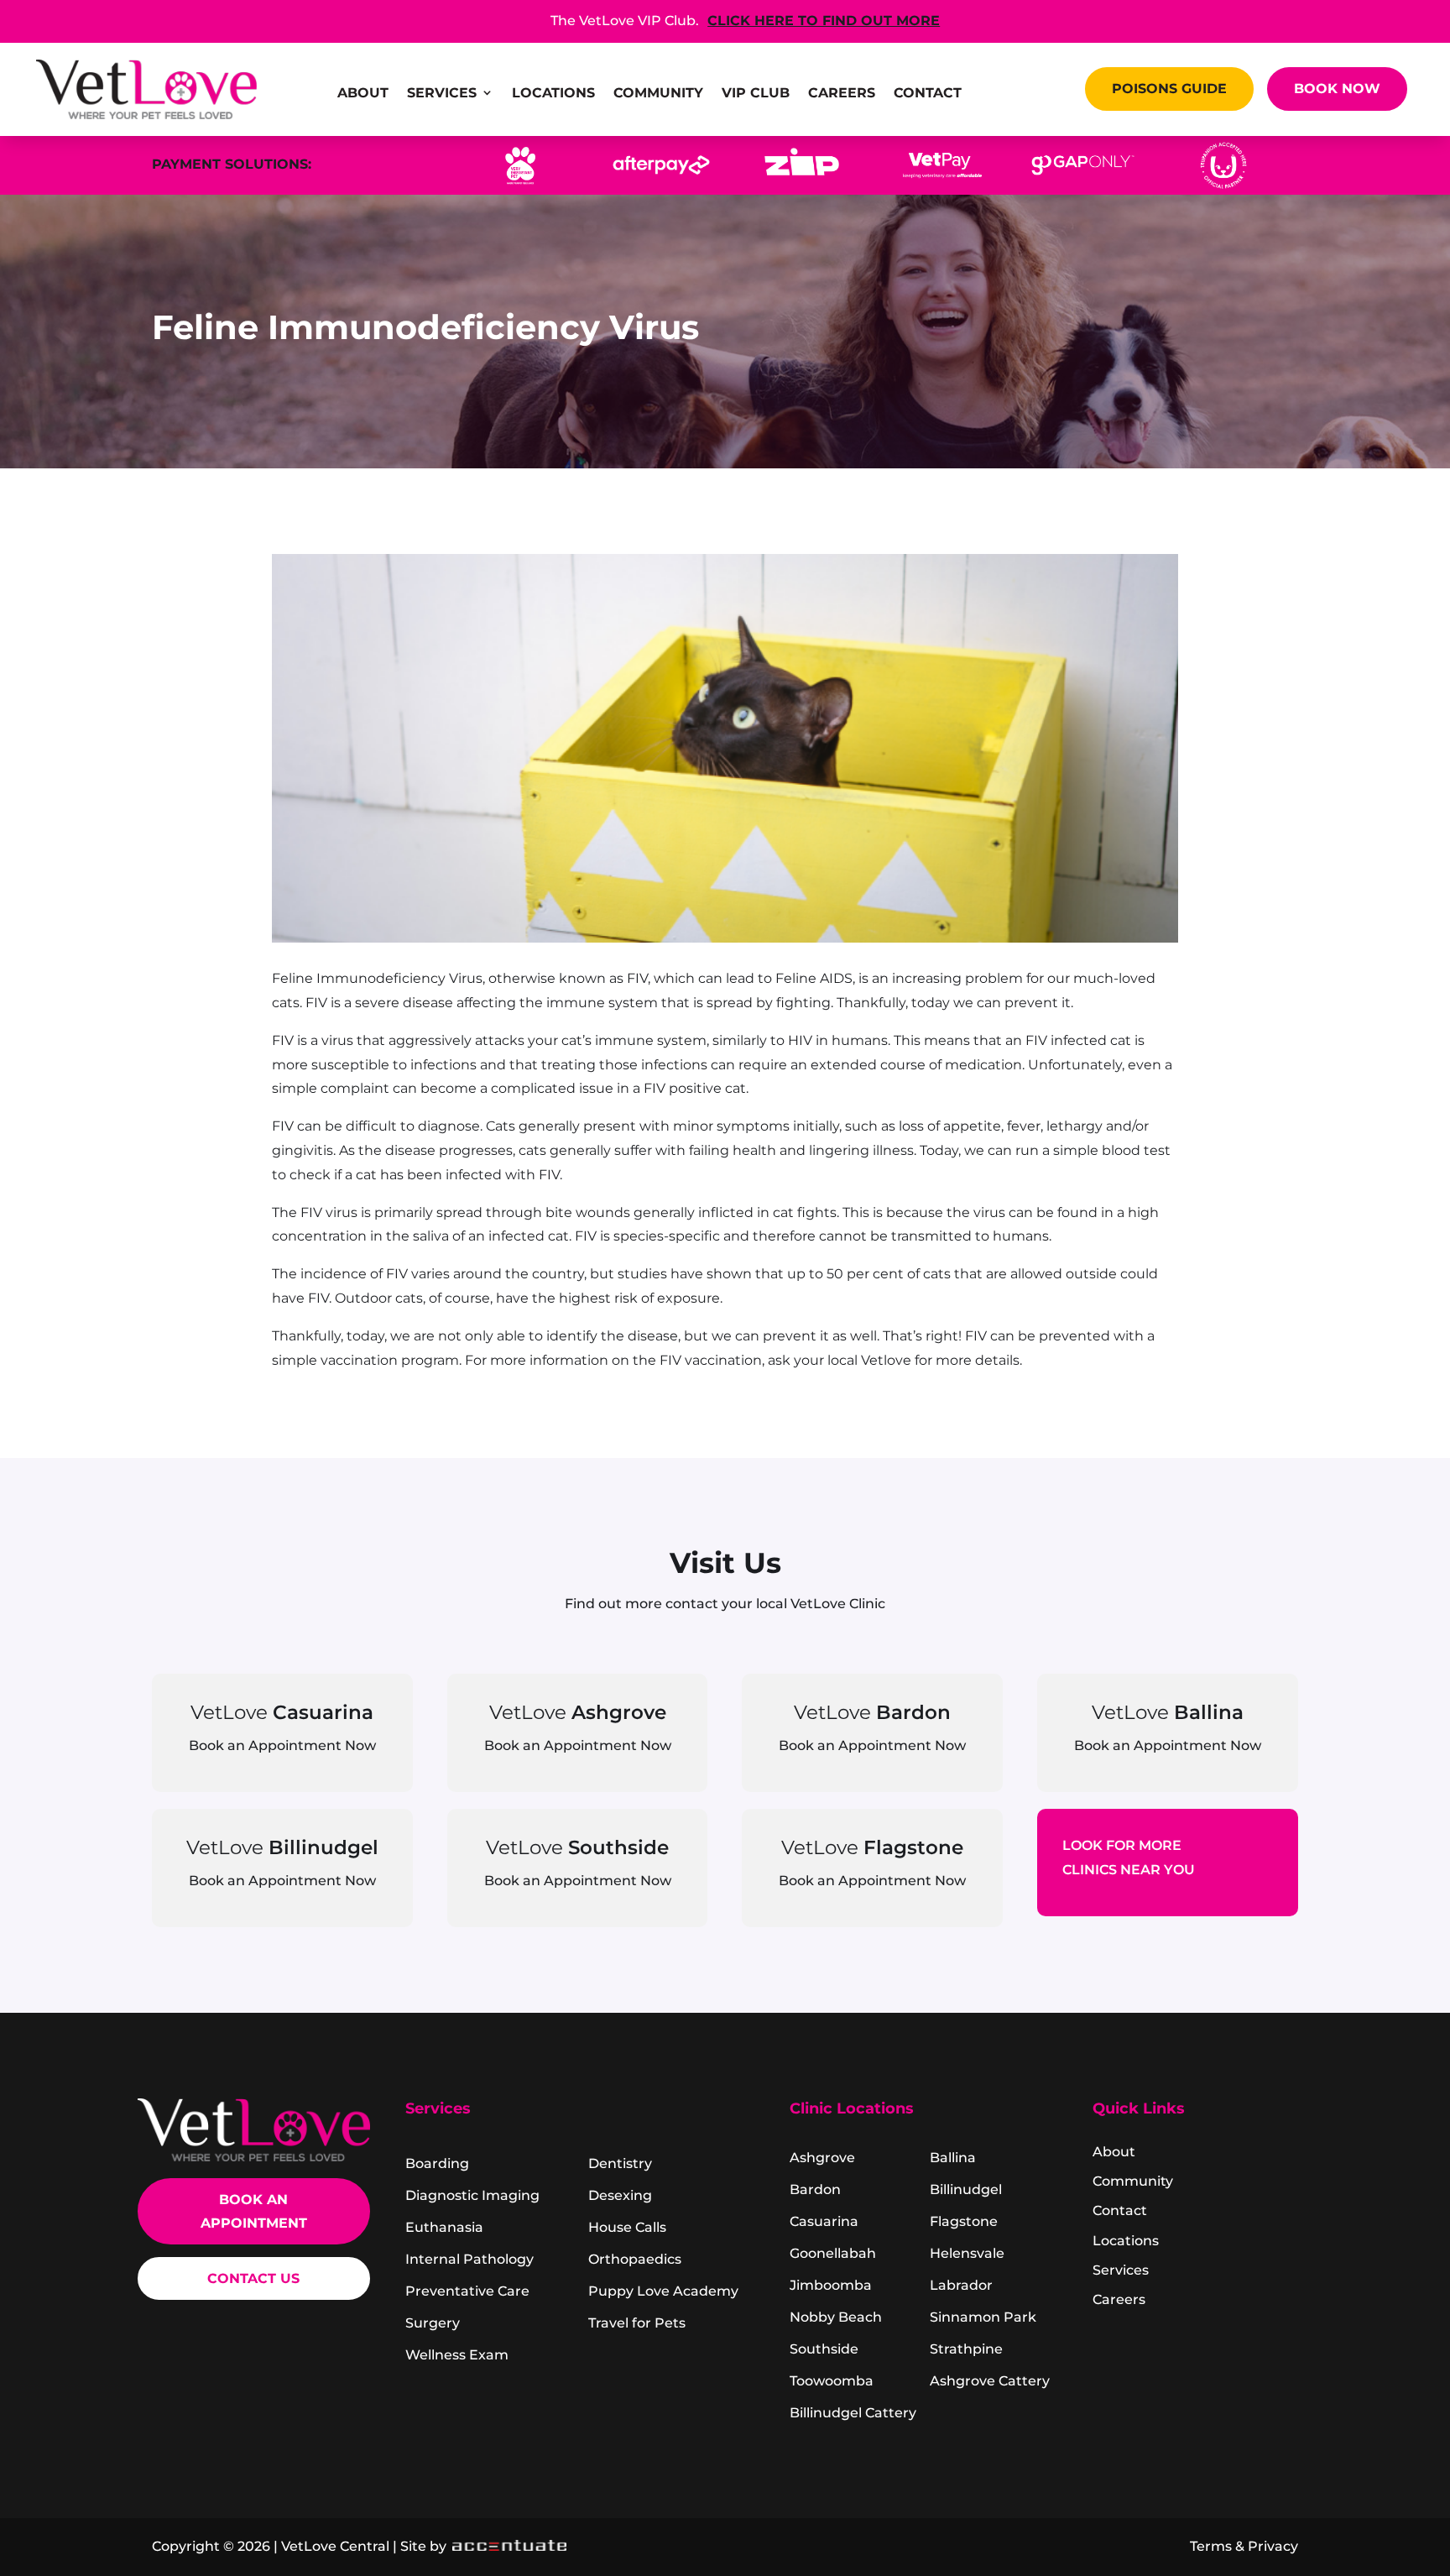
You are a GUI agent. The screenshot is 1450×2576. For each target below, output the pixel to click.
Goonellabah (833, 2253)
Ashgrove (822, 2158)
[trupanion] (1223, 186)
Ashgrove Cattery (990, 2381)
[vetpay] (942, 186)
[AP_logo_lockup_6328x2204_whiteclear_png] (661, 186)
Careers (842, 94)
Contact (928, 94)
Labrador (961, 2285)
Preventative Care (467, 2291)
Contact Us (253, 2278)
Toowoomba (832, 2381)
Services (442, 94)
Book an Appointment (254, 2211)
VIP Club (756, 94)
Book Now (1337, 88)
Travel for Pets (637, 2323)
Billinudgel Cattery (853, 2413)
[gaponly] (1083, 186)
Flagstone (964, 2221)
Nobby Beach (836, 2317)
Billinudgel (966, 2189)
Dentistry (620, 2163)
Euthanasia (444, 2227)
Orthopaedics (635, 2259)
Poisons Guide (1169, 88)
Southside (824, 2349)
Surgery (433, 2323)
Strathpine (966, 2349)
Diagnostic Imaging (472, 2195)
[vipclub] (520, 186)
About (363, 94)
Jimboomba (831, 2285)
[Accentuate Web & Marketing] (508, 2546)
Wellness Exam (457, 2355)
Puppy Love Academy (663, 2291)
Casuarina (824, 2221)
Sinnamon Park (983, 2317)
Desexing (620, 2195)
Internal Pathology (469, 2259)
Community (658, 94)
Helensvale (967, 2253)
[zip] (802, 186)
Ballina (953, 2158)
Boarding (437, 2163)
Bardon (815, 2189)
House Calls (627, 2227)
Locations (553, 94)
